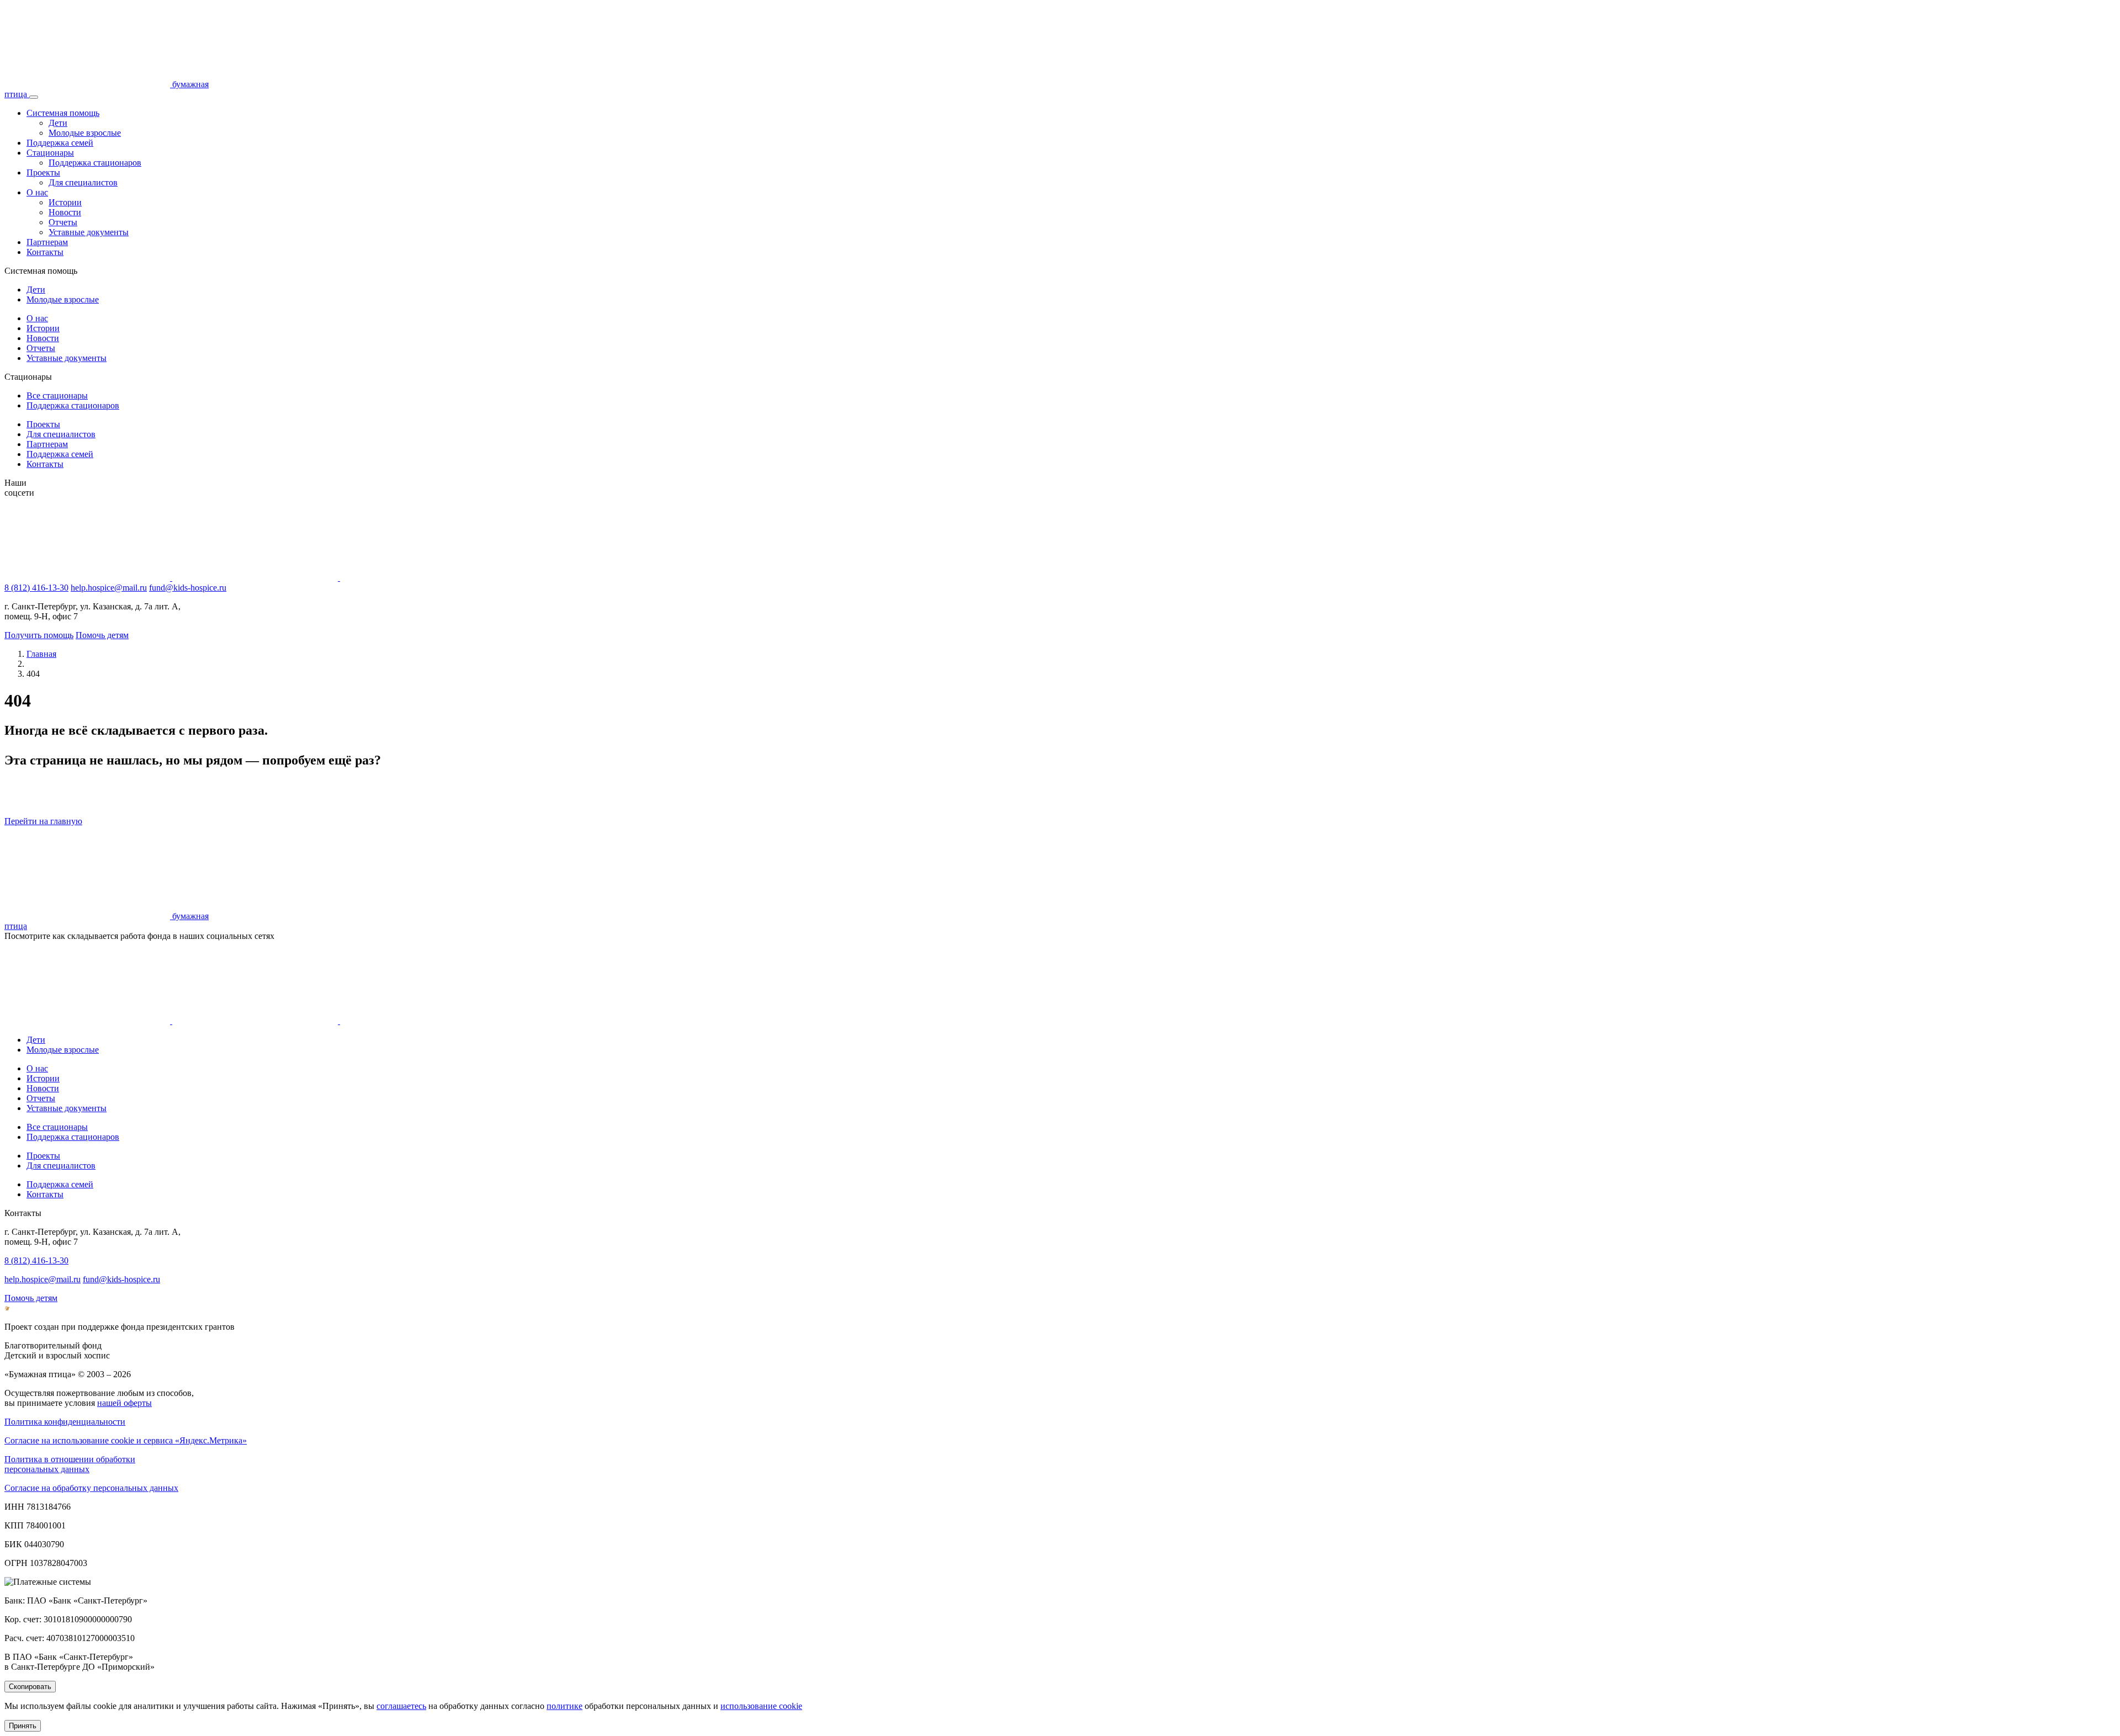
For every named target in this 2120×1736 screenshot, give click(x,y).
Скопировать (30, 1687)
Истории (65, 202)
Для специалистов (83, 182)
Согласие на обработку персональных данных (91, 1488)
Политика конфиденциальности (65, 1422)
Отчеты (63, 222)
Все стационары (57, 395)
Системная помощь (63, 113)
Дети (58, 123)
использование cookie (761, 1706)
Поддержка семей (60, 143)
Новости (65, 212)
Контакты (45, 252)
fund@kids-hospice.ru (188, 588)
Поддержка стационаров (95, 163)
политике (565, 1706)
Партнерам (47, 242)
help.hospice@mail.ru (109, 588)
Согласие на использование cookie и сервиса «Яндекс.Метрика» (126, 1440)
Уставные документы (89, 232)
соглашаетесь (401, 1706)
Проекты (43, 172)
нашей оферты (124, 1403)
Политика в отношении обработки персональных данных (70, 1464)
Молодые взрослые (85, 133)
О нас (37, 192)
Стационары (50, 153)
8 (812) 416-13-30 (36, 588)
